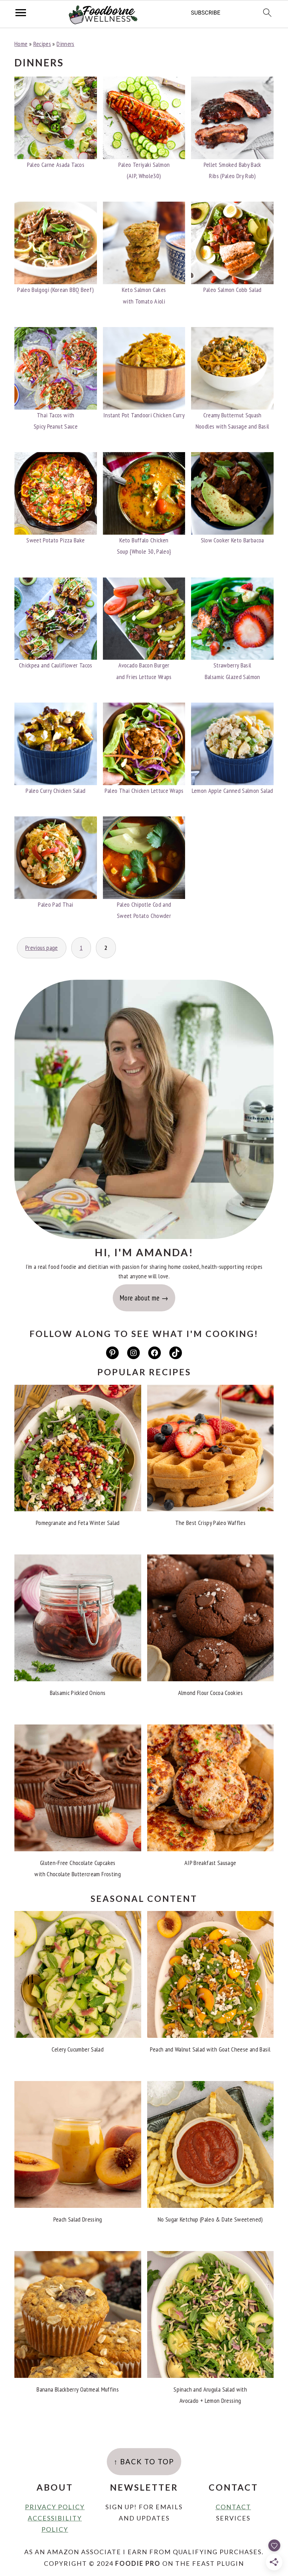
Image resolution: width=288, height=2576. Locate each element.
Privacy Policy (55, 2507)
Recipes (42, 44)
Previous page (42, 948)
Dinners (66, 44)
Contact (233, 2507)
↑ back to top (144, 2461)
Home (21, 44)
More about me (140, 1298)
